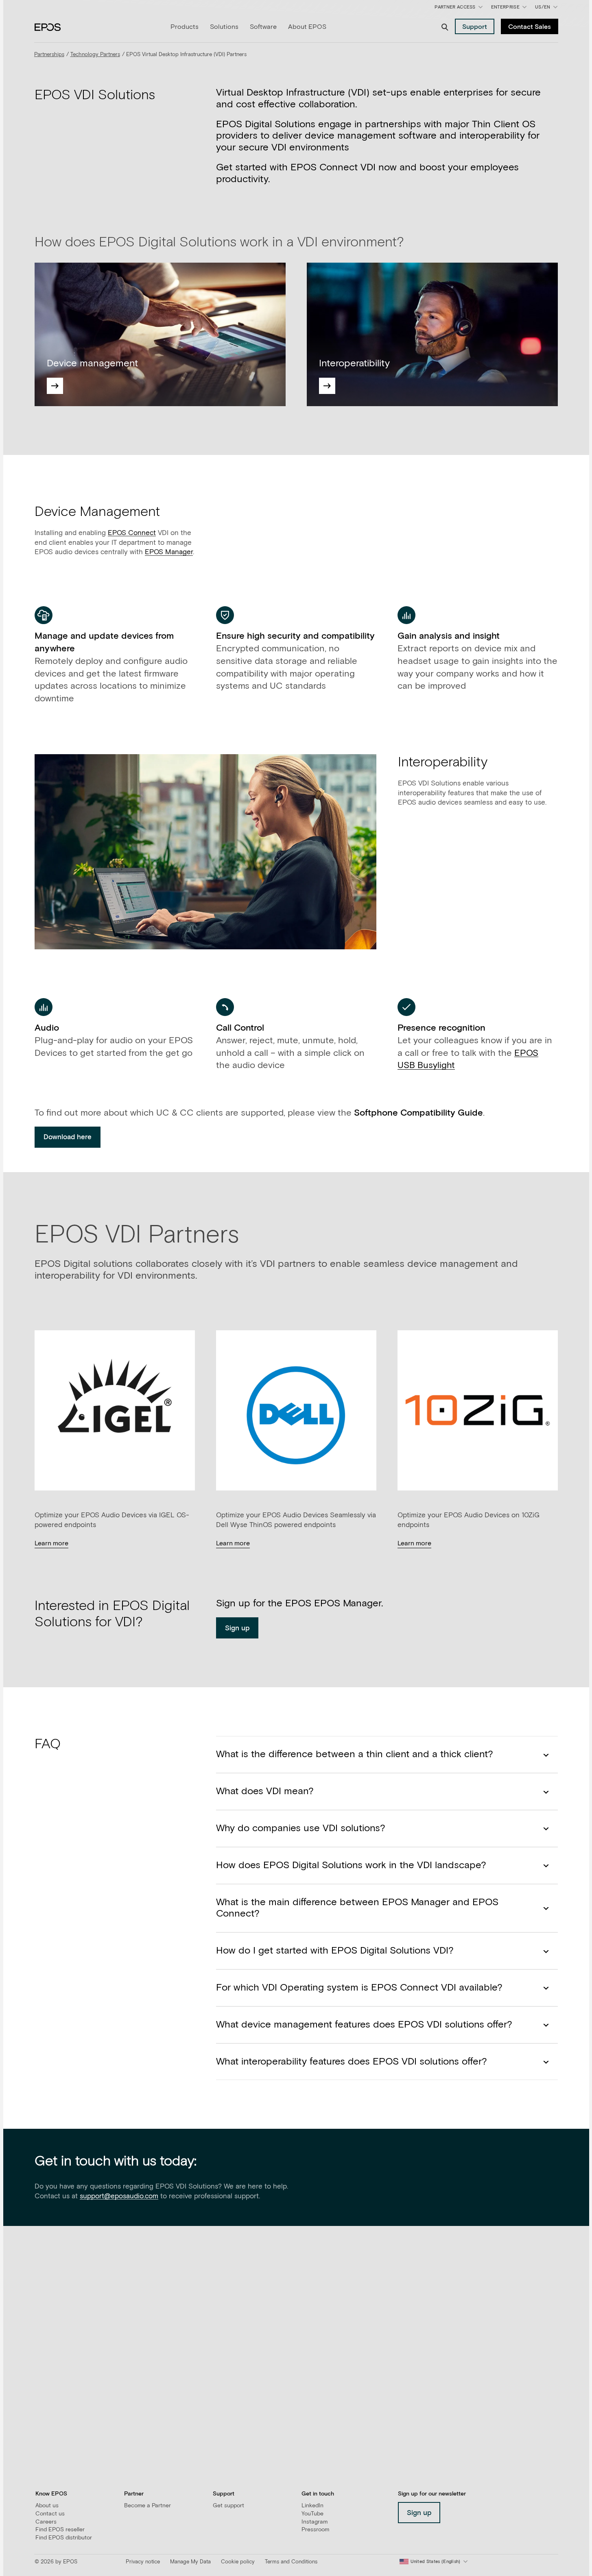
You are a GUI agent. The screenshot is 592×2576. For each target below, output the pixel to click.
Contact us (50, 2514)
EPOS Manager (169, 552)
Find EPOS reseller (60, 2530)
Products (185, 27)
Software (263, 27)
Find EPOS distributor (64, 2538)
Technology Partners (95, 55)
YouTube (312, 2514)
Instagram (315, 2522)
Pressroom (315, 2530)
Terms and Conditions (291, 2562)
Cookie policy (238, 2562)
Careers (46, 2522)
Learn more (51, 1543)
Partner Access (455, 7)
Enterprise (505, 7)
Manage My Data (190, 2562)
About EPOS (307, 27)
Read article (53, 2381)
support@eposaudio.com (119, 2196)
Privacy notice (143, 2562)
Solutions (224, 27)
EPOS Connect (132, 533)
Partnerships (49, 55)
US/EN (548, 9)
